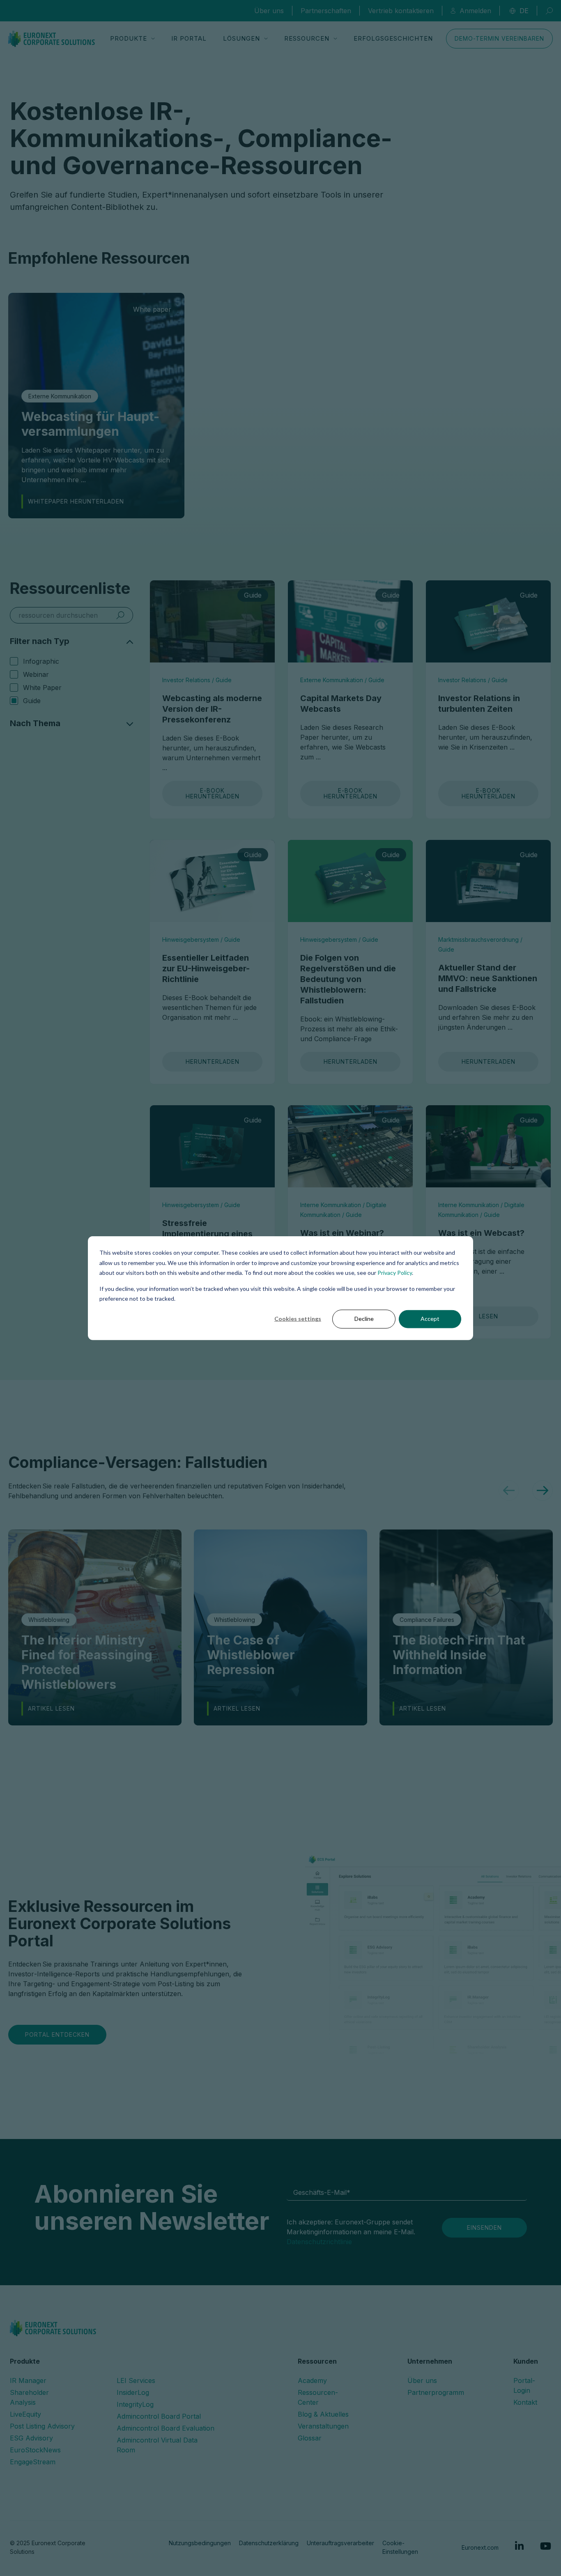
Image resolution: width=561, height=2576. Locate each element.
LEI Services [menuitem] (136, 2380)
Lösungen (241, 38)
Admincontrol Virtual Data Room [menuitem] (157, 2445)
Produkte (129, 38)
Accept (430, 1319)
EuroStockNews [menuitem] (35, 2450)
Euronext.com (480, 2547)
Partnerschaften (326, 11)
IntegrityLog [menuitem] (135, 2404)
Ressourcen (307, 38)
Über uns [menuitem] (422, 2380)
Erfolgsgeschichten (393, 38)
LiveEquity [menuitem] (25, 2414)
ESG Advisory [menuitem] (31, 2438)
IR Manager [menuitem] (28, 2380)
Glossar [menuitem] (310, 2438)
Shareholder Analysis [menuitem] (29, 2397)
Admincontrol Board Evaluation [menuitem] (166, 2428)
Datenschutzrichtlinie (319, 2242)
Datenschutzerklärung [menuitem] (269, 2543)
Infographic (41, 661)
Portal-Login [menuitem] (524, 2385)
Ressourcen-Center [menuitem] (318, 2397)
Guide (32, 701)
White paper (42, 688)
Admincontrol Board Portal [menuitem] (159, 2416)
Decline (364, 1319)
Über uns (269, 11)
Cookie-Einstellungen (400, 2547)
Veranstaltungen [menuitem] (323, 2426)
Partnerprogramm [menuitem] (436, 2392)
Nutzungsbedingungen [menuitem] (200, 2543)
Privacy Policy (395, 1273)
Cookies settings (298, 1319)
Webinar (36, 674)
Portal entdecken (57, 2034)
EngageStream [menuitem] (33, 2462)
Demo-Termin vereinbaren (499, 38)
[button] (509, 1490)
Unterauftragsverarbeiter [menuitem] (340, 2543)
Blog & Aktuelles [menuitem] (323, 2414)
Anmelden (475, 11)
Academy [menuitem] (312, 2380)
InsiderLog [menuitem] (133, 2392)
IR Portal (189, 38)
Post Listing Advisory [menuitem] (42, 2426)
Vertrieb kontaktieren (401, 11)
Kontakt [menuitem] (525, 2402)
